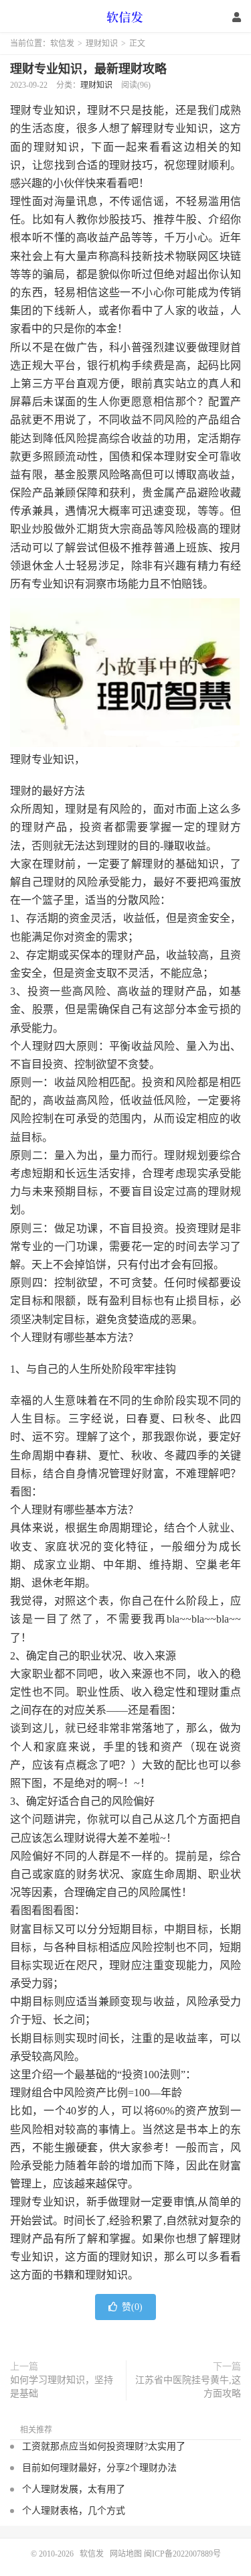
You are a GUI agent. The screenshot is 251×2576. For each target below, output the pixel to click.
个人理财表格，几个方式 (74, 2511)
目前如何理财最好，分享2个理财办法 (99, 2468)
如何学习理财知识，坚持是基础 (62, 2387)
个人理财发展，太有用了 (74, 2489)
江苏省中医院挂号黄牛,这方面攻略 (188, 2387)
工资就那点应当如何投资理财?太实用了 (104, 2446)
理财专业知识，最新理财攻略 (88, 69)
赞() (132, 2307)
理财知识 (102, 44)
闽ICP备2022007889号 (182, 2554)
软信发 (126, 17)
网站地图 (126, 2554)
